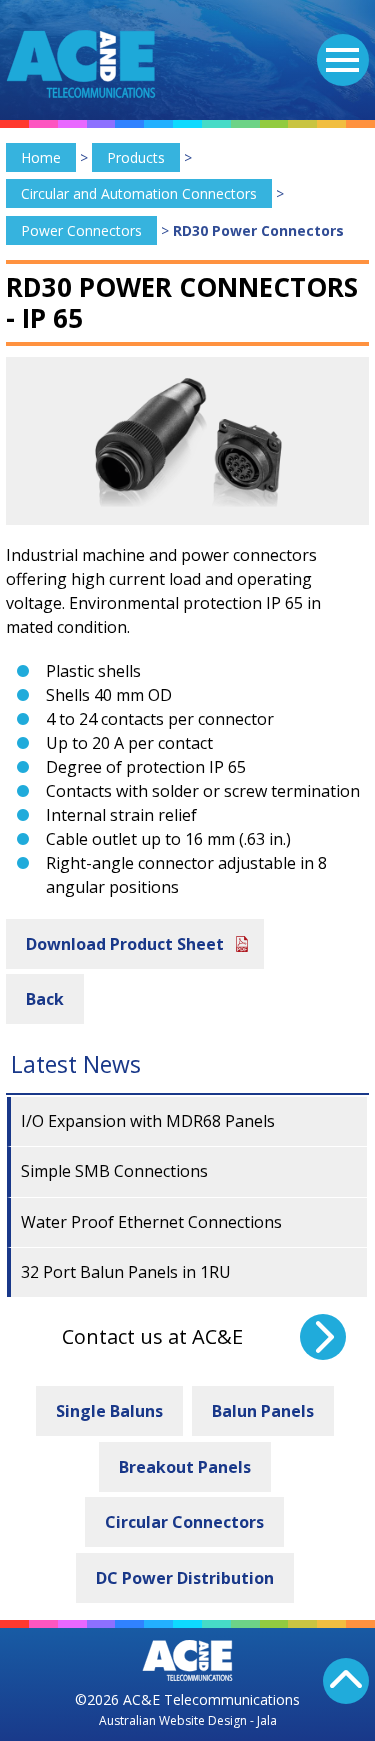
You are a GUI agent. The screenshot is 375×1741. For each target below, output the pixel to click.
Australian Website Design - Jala (188, 1720)
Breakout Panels (185, 1467)
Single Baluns (109, 1411)
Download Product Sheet (125, 944)
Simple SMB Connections (114, 1171)
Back (45, 999)
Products (136, 157)
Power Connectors (81, 230)
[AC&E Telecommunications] (81, 64)
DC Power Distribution (185, 1578)
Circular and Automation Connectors (139, 193)
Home (41, 157)
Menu (343, 60)
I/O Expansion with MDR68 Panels (148, 1121)
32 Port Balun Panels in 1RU (126, 1272)
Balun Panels (263, 1411)
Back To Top (346, 1681)
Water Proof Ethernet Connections (151, 1222)
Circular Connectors (184, 1522)
